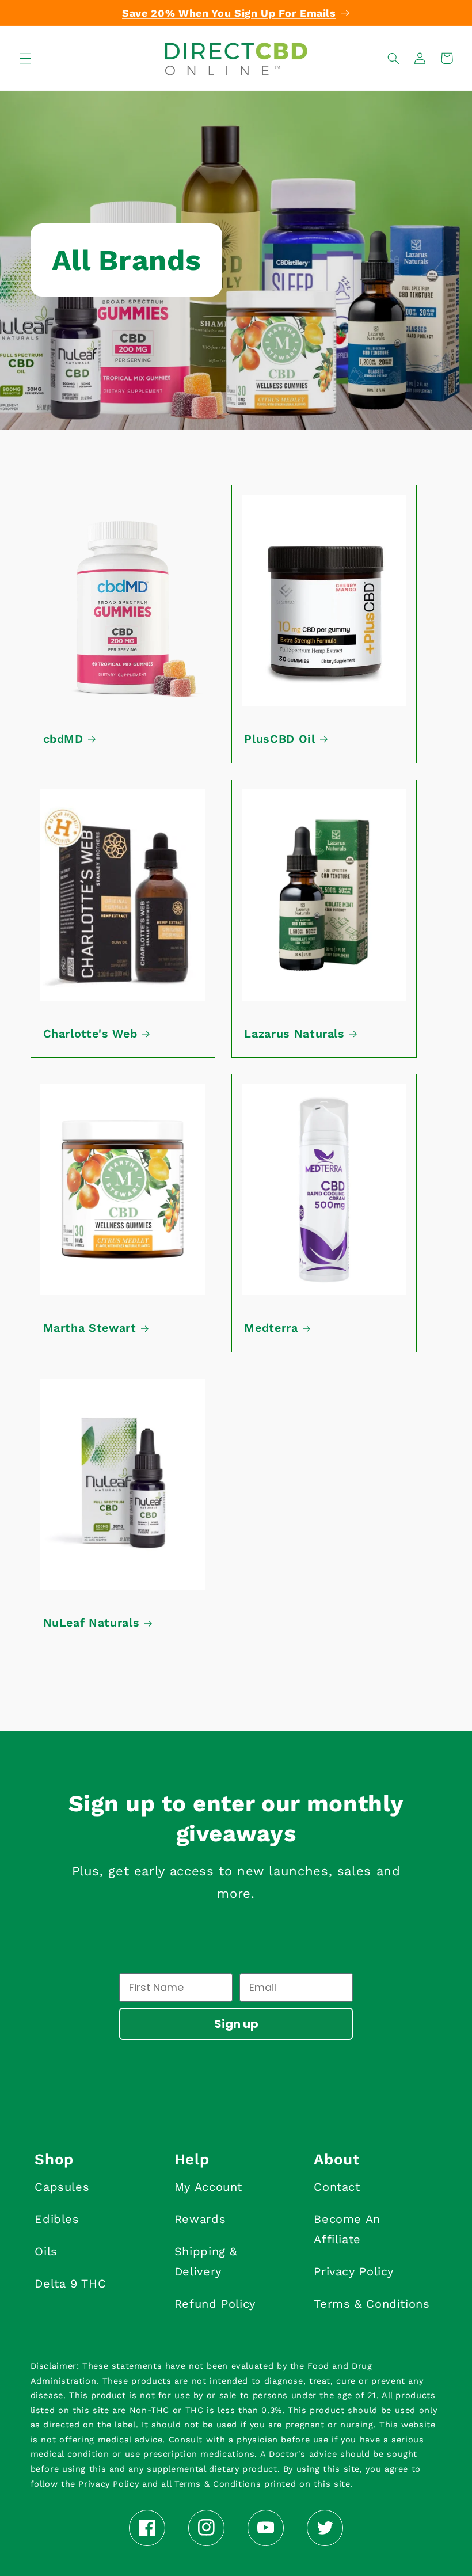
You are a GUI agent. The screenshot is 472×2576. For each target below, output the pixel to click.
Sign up (236, 2024)
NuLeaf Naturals (92, 1623)
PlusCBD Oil (279, 739)
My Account (208, 2187)
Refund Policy (215, 2304)
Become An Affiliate (347, 2229)
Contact (337, 2187)
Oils (46, 2251)
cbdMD (63, 739)
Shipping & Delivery (206, 2261)
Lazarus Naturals (294, 1034)
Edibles (57, 2219)
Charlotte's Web (90, 1034)
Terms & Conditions (372, 2304)
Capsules (62, 2187)
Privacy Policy (354, 2271)
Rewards (200, 2219)
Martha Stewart (90, 1328)
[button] (25, 58)
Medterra (271, 1328)
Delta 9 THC (70, 2284)
